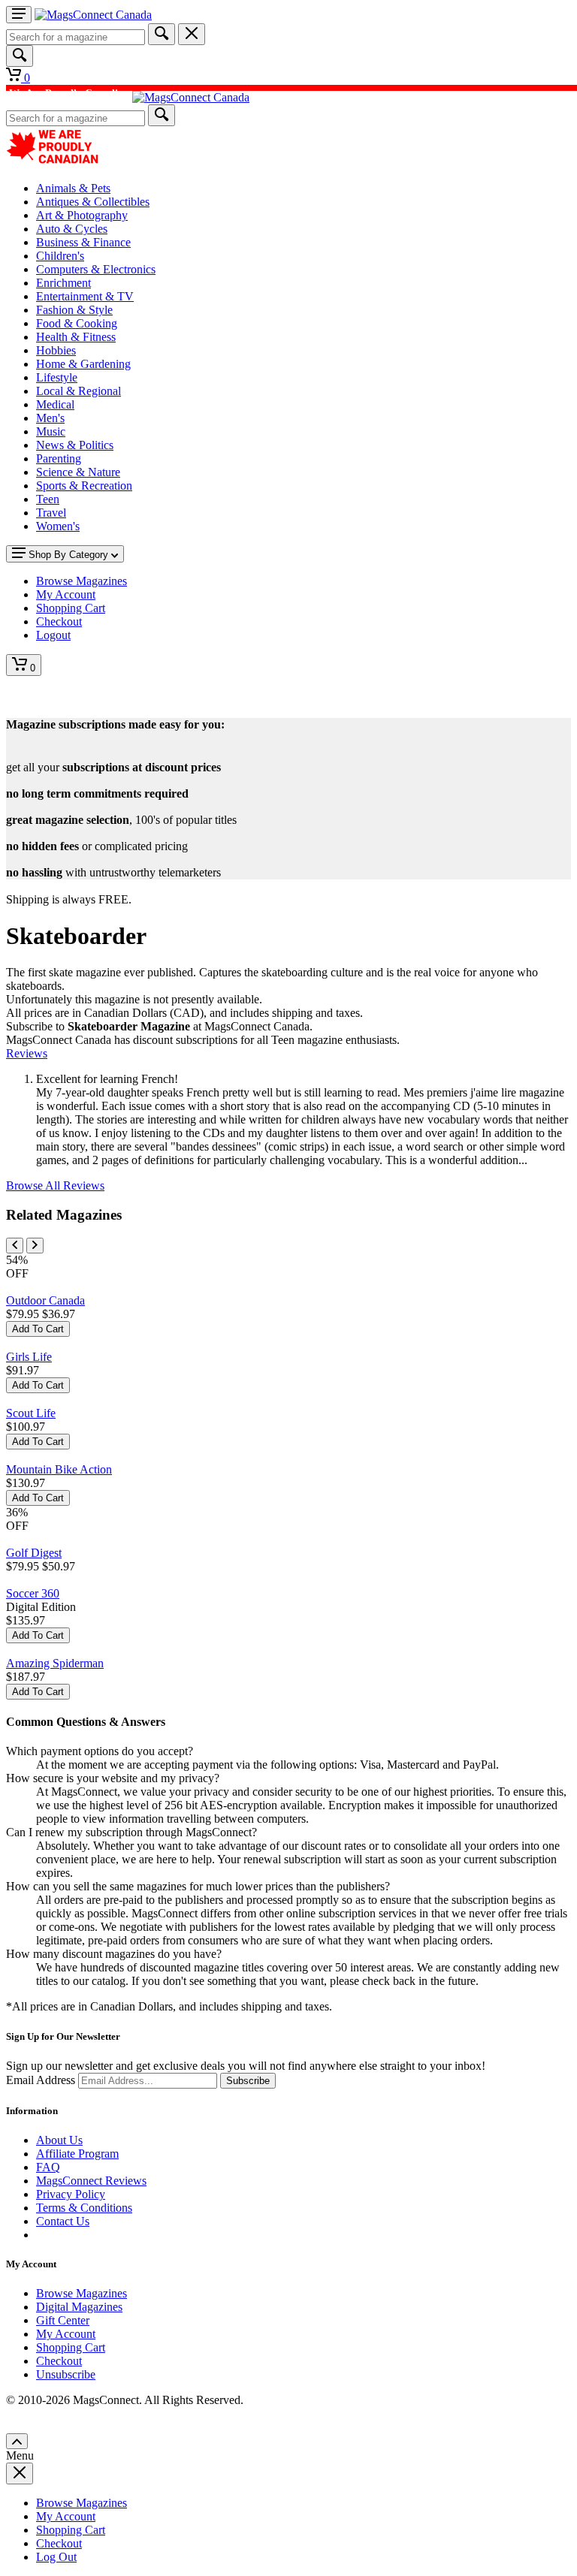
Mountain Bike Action (59, 1469)
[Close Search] (192, 34)
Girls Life (29, 1357)
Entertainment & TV (85, 296)
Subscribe (248, 2081)
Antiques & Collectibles (93, 202)
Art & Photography (82, 215)
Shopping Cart (71, 2347)
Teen (48, 499)
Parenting (59, 458)
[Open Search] (20, 56)
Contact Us (63, 2221)
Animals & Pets (73, 188)
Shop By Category (68, 555)
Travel (51, 513)
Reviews (27, 1053)
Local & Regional (79, 391)
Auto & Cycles (72, 229)
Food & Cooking (77, 323)
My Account (66, 2334)
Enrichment (63, 283)
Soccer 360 (33, 1593)
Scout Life (31, 1413)
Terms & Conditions (84, 2208)
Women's (58, 526)
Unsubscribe (66, 2374)
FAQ (48, 2167)
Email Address (41, 2080)
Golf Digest (34, 1553)
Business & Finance (83, 242)
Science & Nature (78, 472)
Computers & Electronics (96, 269)
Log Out (56, 2557)
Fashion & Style (74, 310)
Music (51, 431)
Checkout (59, 2361)
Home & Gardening (83, 364)
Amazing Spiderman (55, 1663)
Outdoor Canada (45, 1300)
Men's (50, 418)
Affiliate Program (77, 2154)
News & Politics (75, 445)
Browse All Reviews (55, 1185)
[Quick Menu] (19, 15)
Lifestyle (57, 377)
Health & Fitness (76, 337)
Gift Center (63, 2320)
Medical (55, 404)
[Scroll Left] (15, 1246)
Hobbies (56, 350)
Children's (60, 256)
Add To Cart (38, 1329)
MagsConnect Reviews (91, 2181)
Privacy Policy (71, 2194)
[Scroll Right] (35, 1246)
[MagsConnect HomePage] (93, 15)
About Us (59, 2140)
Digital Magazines (79, 2307)
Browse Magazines (82, 2293)
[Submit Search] (162, 34)
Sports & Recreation (84, 486)
